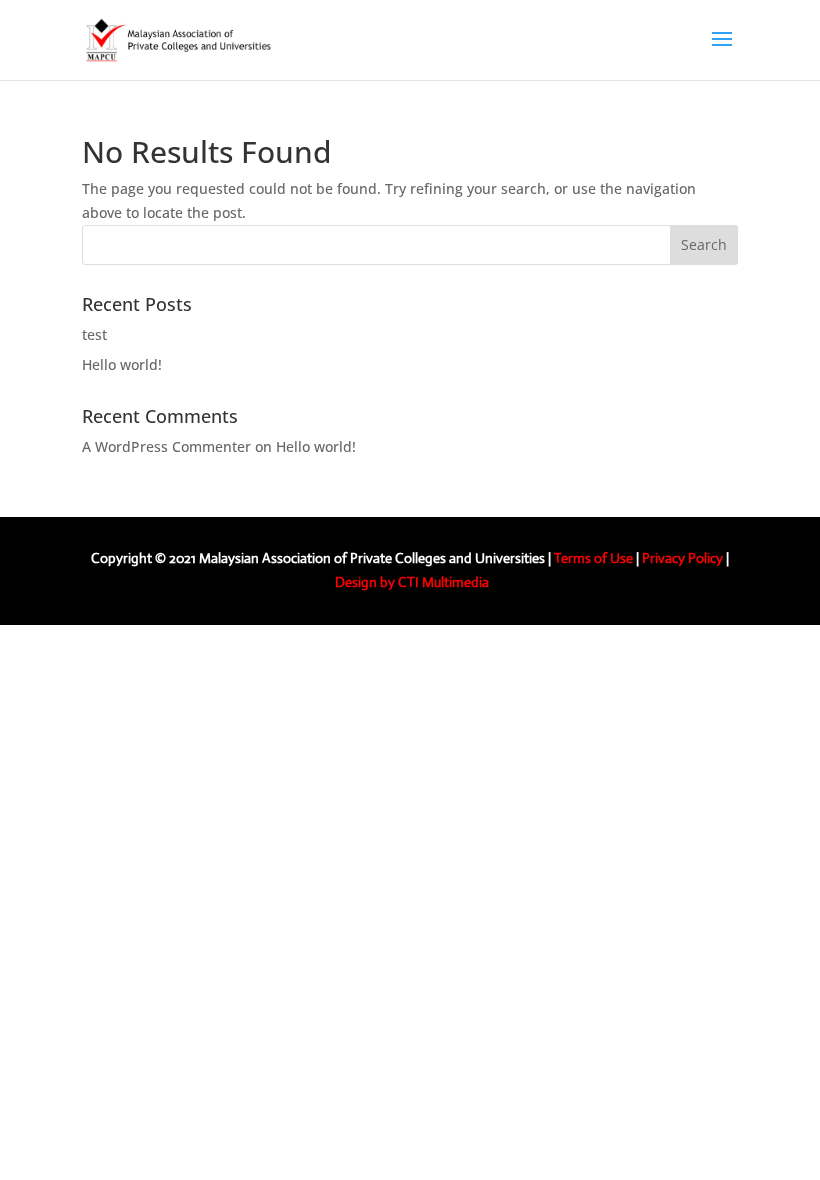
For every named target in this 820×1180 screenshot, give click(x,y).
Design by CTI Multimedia (412, 582)
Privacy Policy (682, 558)
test (94, 334)
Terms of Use (593, 558)
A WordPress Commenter (166, 446)
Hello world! (122, 364)
